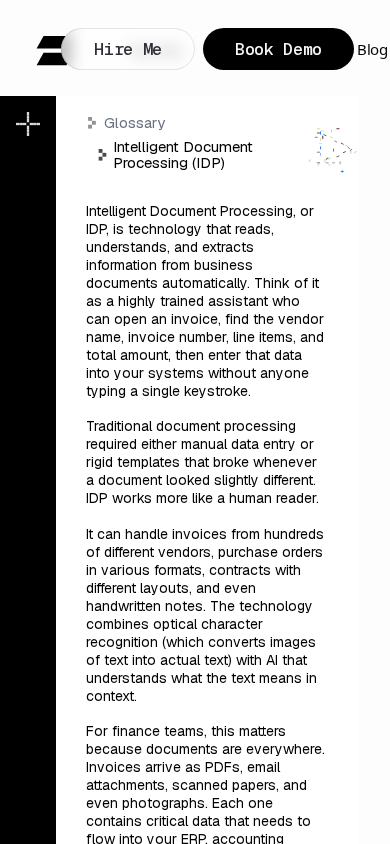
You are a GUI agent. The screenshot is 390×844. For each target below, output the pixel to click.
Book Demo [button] (278, 49)
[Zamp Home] (55, 51)
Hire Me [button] (128, 49)
